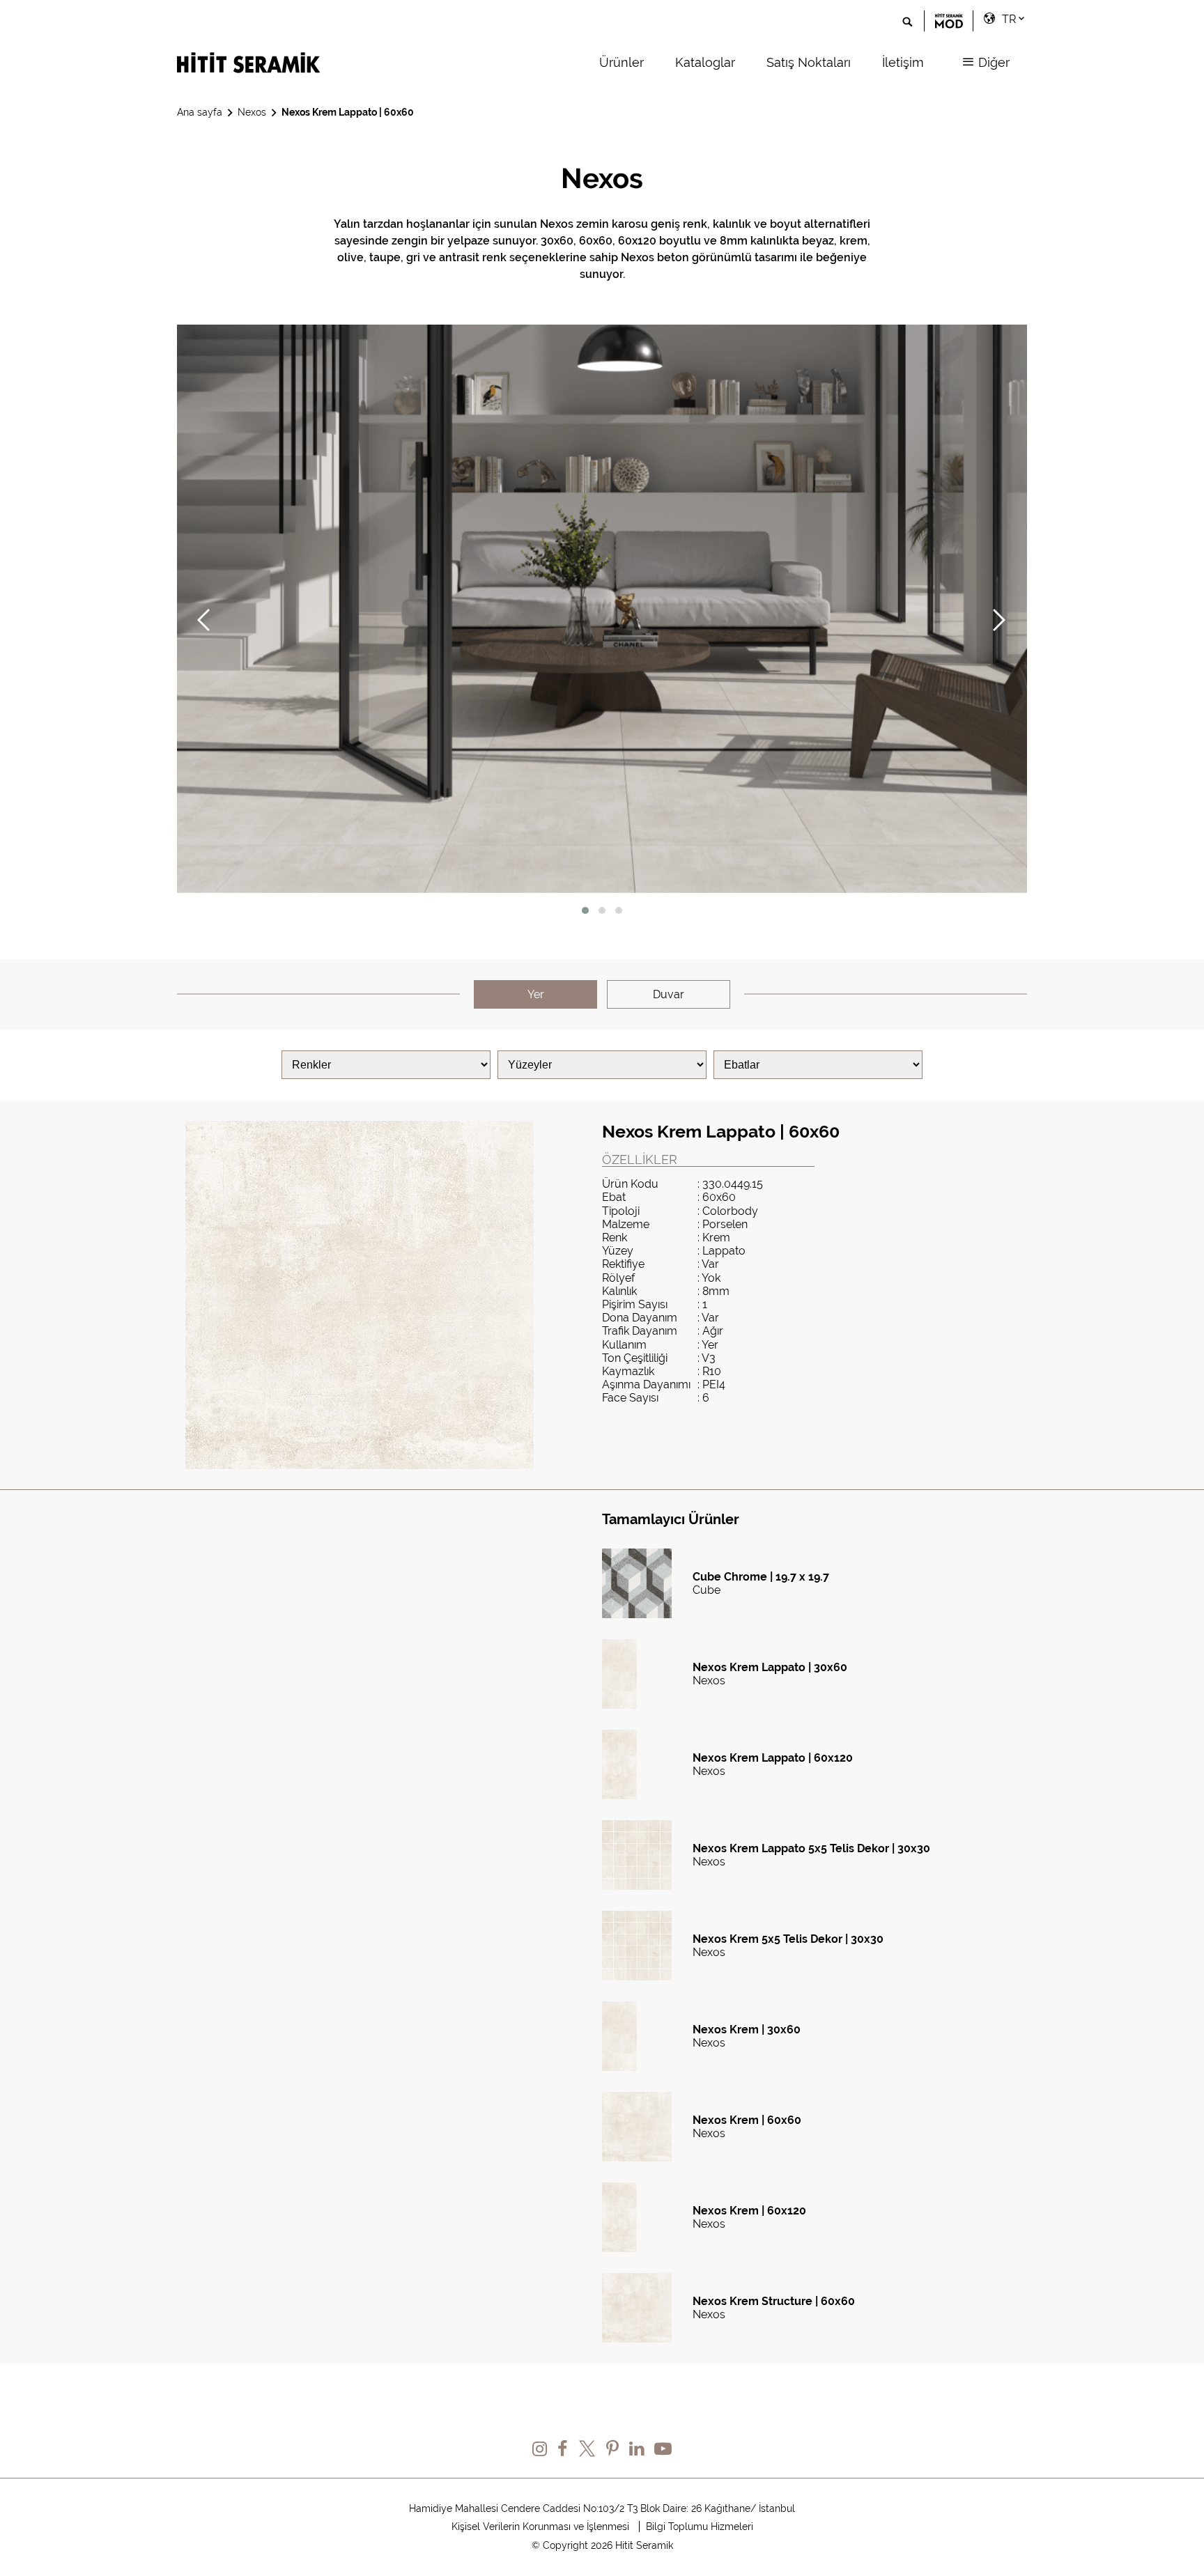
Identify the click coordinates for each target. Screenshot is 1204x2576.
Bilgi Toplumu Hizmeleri (700, 2527)
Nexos (252, 112)
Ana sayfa (200, 112)
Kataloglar (705, 62)
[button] (585, 910)
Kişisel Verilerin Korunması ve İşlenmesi (540, 2527)
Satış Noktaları (809, 62)
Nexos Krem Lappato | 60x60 (348, 112)
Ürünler (622, 62)
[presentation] (196, 624)
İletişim (903, 62)
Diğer (992, 62)
